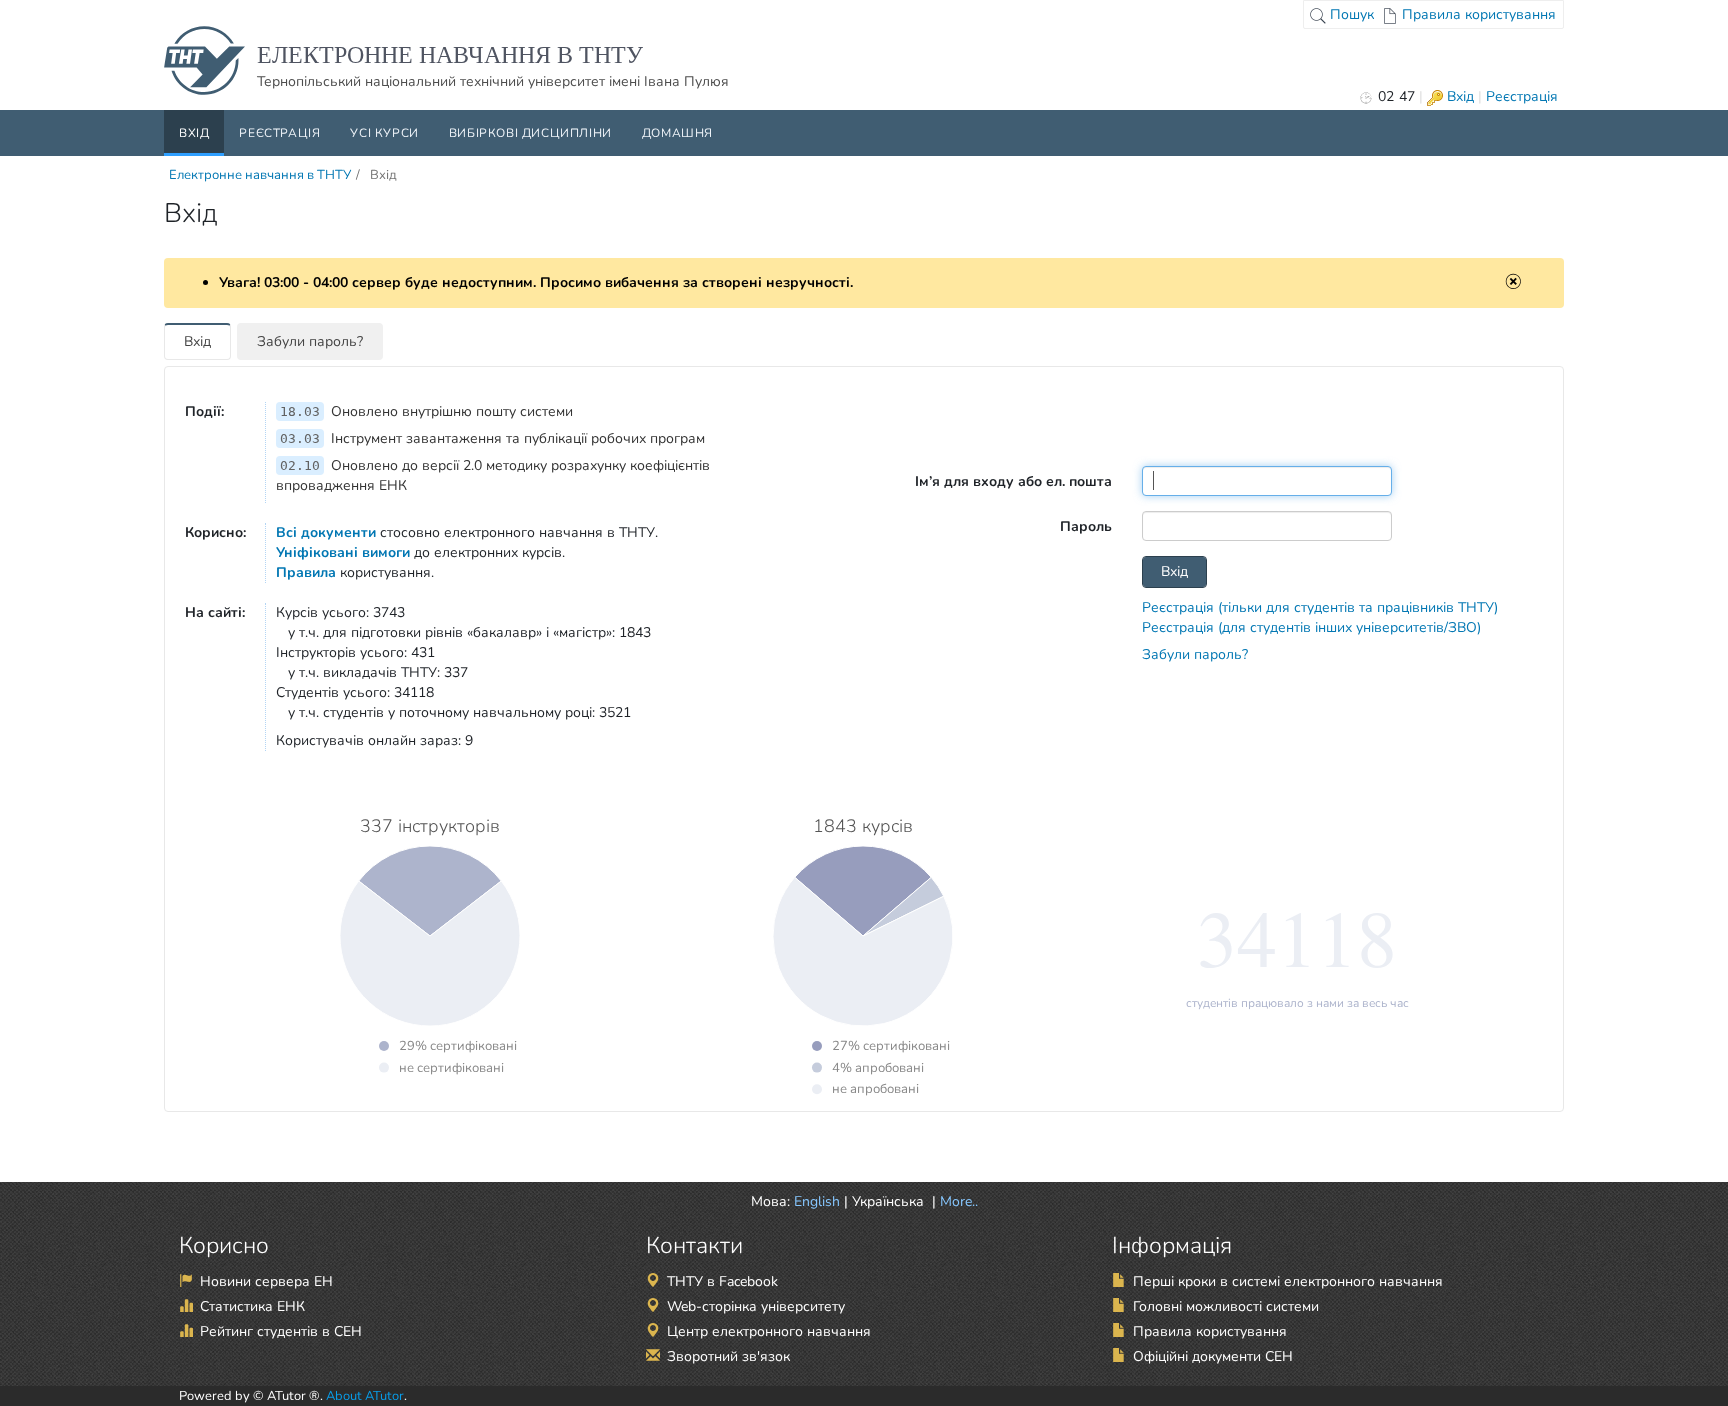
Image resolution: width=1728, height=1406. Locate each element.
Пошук (1350, 14)
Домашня (677, 133)
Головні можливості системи (1226, 1306)
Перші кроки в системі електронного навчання (1288, 1281)
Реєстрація (1522, 96)
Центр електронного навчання (769, 1331)
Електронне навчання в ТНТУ (260, 175)
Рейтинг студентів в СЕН (281, 1331)
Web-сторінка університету (756, 1306)
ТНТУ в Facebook (722, 1281)
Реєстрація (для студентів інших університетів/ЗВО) (1311, 627)
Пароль (1086, 526)
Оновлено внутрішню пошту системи (426, 411)
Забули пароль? (310, 341)
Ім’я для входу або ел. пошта (1013, 481)
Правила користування (1477, 14)
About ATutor (365, 1396)
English (817, 1201)
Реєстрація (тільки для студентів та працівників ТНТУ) (1320, 607)
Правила (306, 572)
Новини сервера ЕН (266, 1281)
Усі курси (384, 133)
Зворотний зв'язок (728, 1356)
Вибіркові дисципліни (530, 133)
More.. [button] (957, 1201)
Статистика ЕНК (252, 1306)
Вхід (1458, 96)
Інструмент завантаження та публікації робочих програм (492, 438)
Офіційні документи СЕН (1213, 1356)
